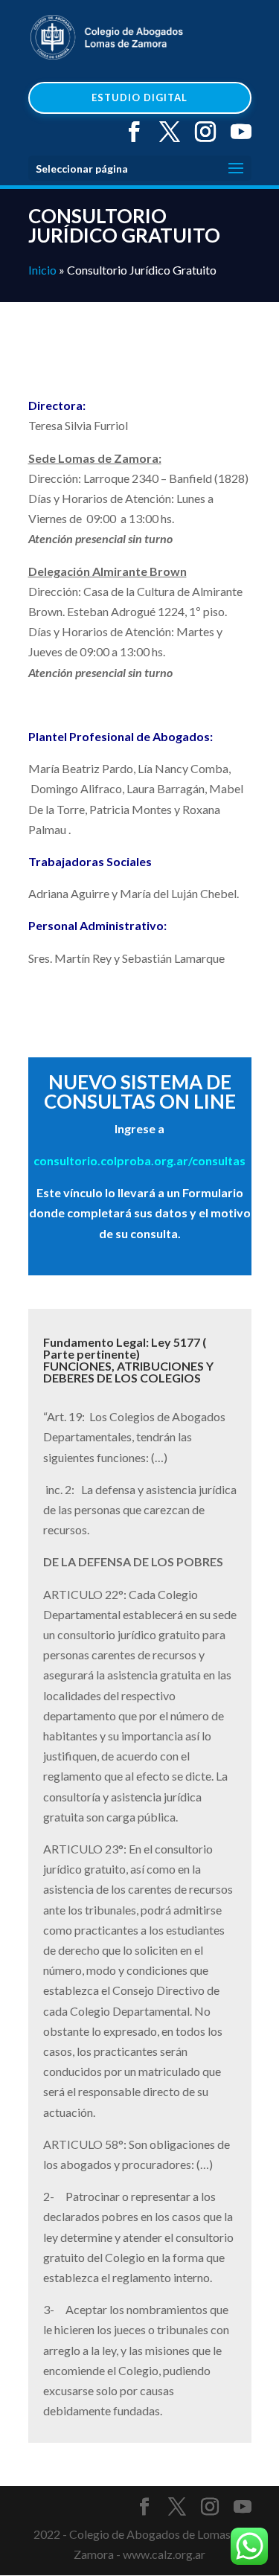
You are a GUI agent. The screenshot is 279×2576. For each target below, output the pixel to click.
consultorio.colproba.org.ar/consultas (139, 1160)
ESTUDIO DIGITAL (139, 97)
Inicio (42, 270)
